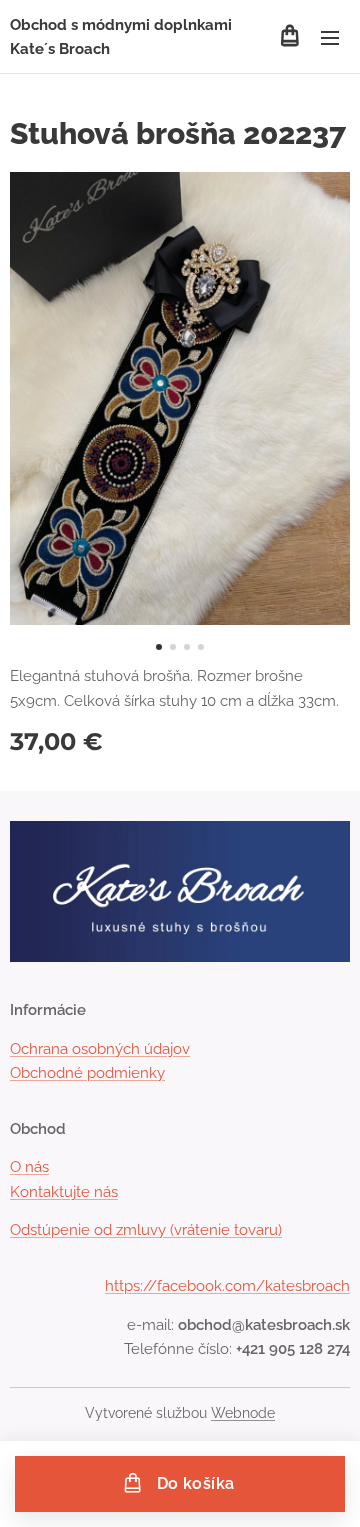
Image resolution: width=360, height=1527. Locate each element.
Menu (330, 37)
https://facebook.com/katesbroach (227, 1286)
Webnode (243, 1413)
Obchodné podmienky (87, 1073)
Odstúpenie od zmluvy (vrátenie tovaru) (146, 1230)
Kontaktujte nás (64, 1192)
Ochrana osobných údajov (100, 1049)
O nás (29, 1167)
